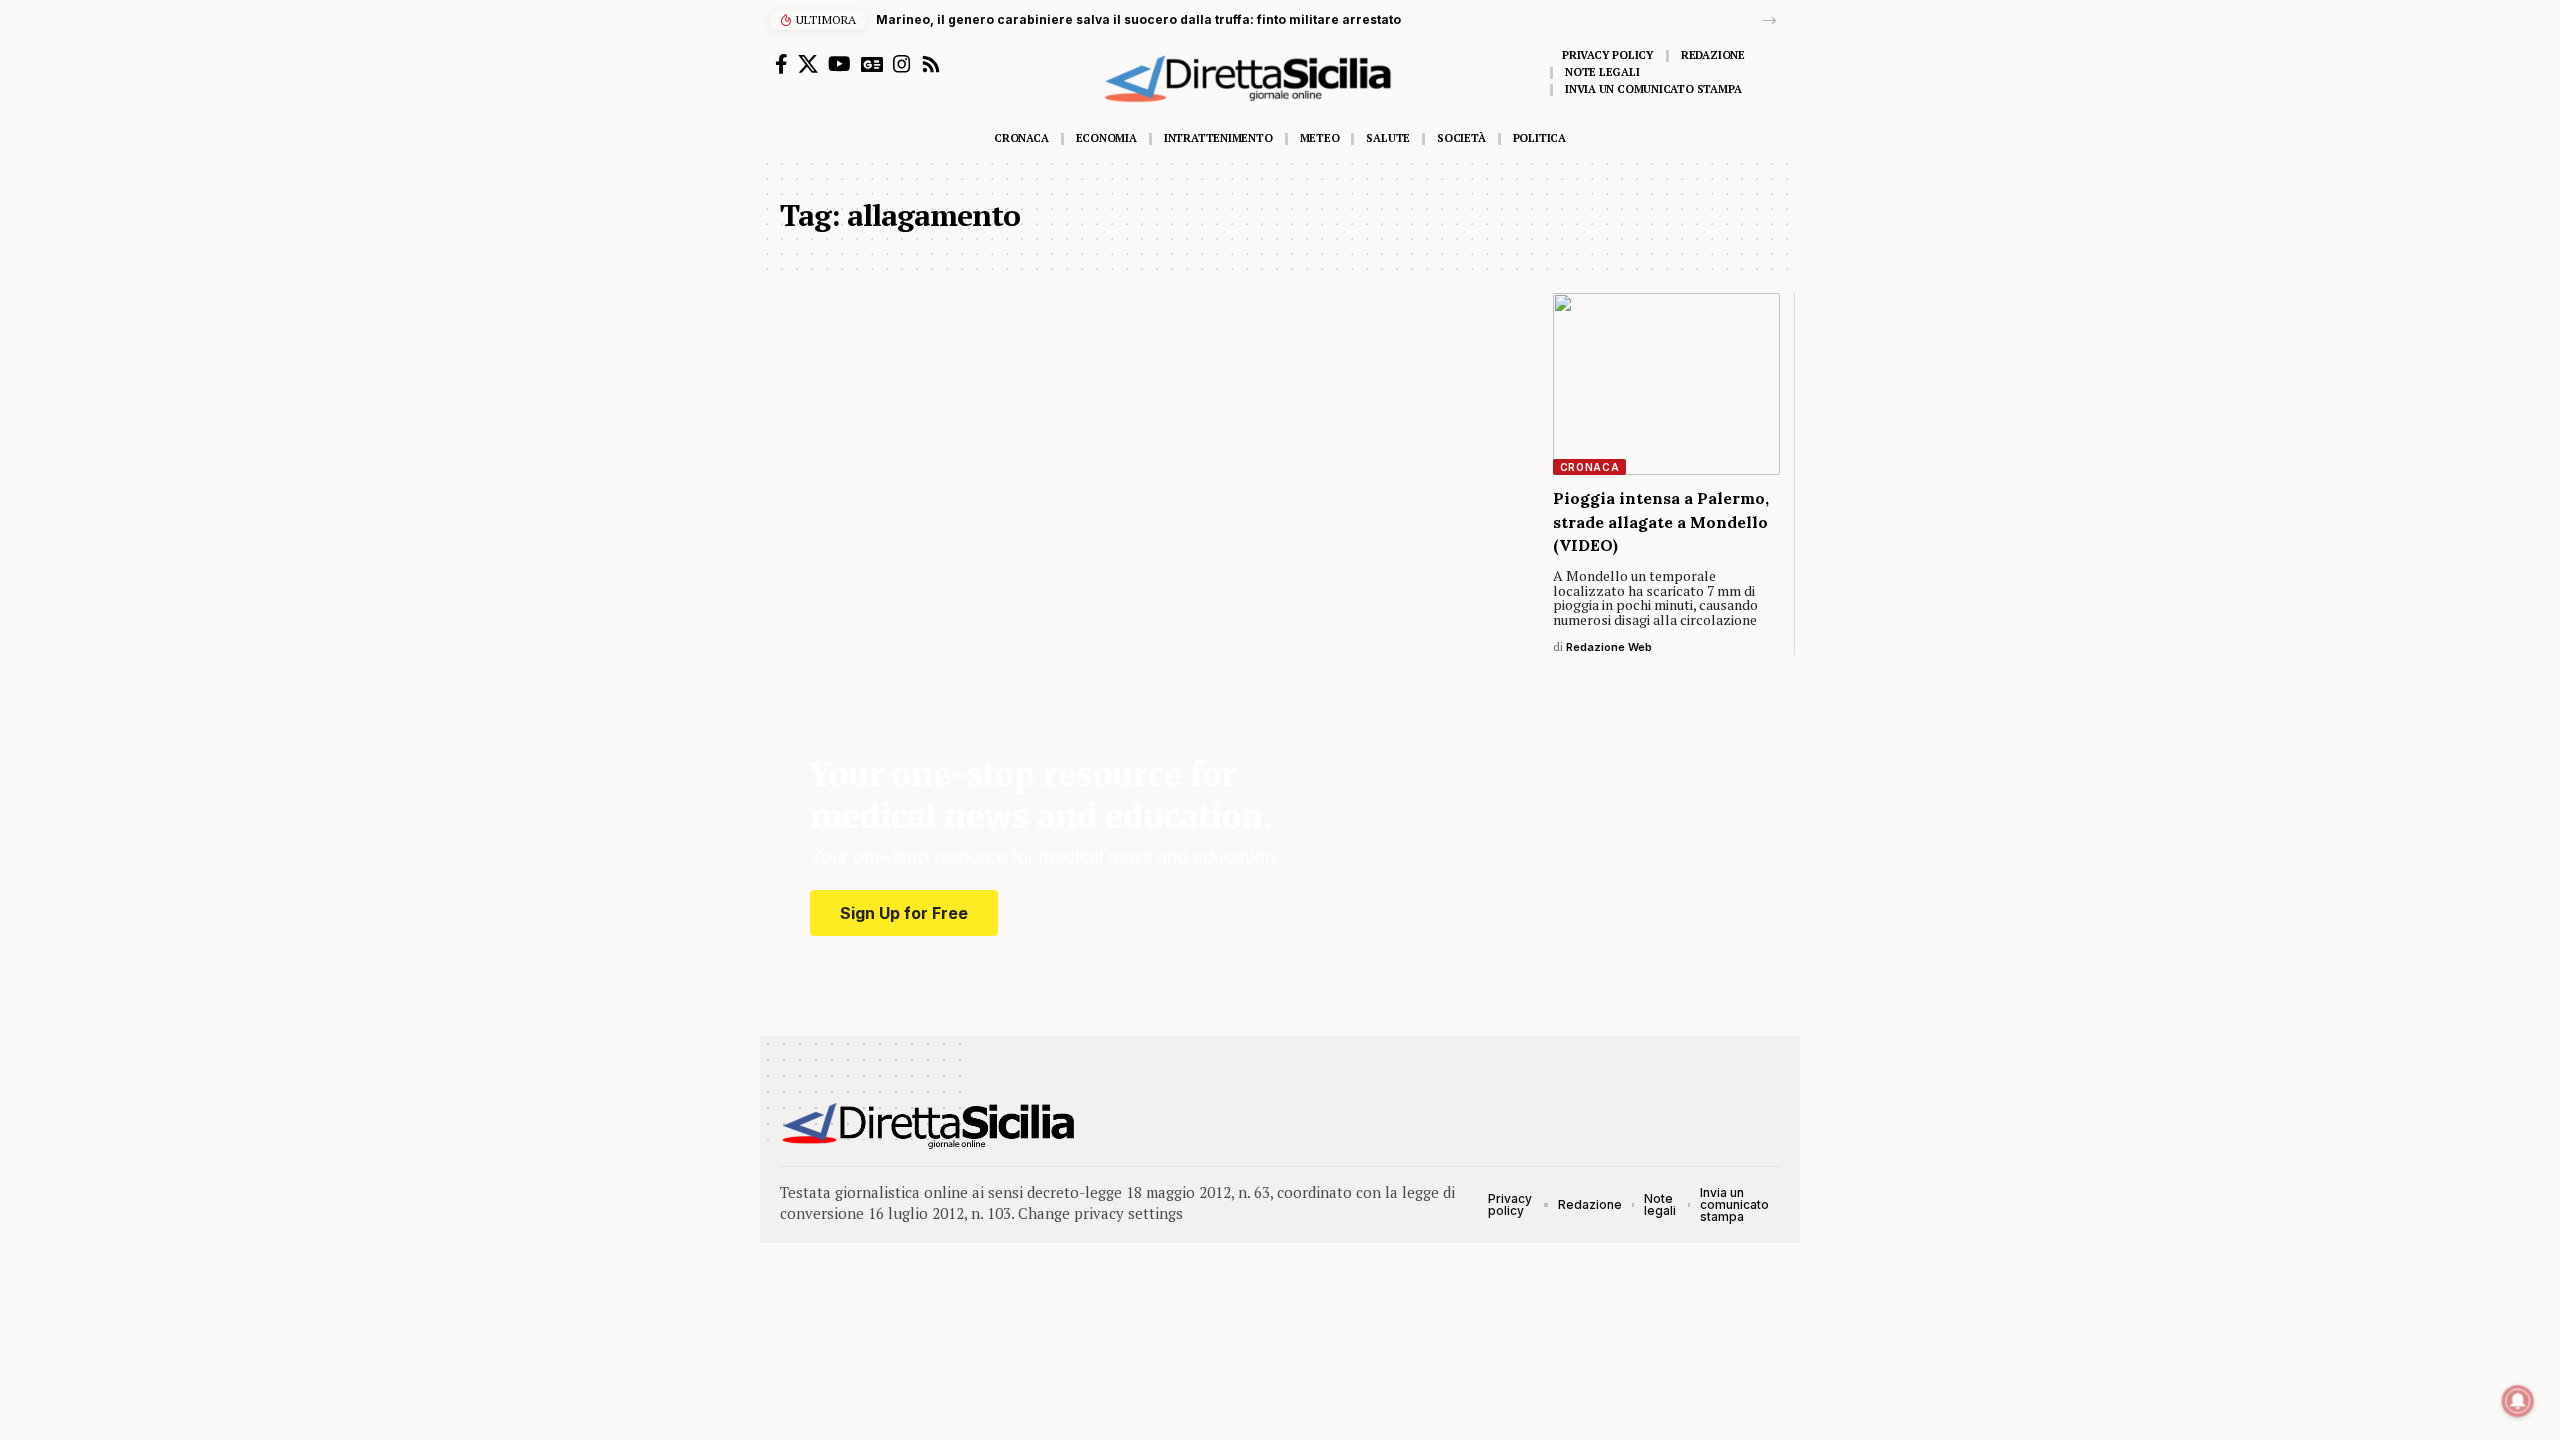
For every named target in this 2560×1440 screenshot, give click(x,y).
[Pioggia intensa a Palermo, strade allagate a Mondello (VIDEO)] (1667, 384)
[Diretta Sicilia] (929, 1126)
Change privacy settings (1100, 1213)
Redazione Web (1609, 647)
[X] (808, 64)
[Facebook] (781, 64)
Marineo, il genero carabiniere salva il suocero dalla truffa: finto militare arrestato (1138, 19)
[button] (1769, 20)
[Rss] (931, 64)
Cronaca (1590, 467)
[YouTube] (839, 64)
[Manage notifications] (2518, 1401)
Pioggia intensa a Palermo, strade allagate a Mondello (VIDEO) (1661, 521)
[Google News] (872, 64)
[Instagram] (902, 64)
